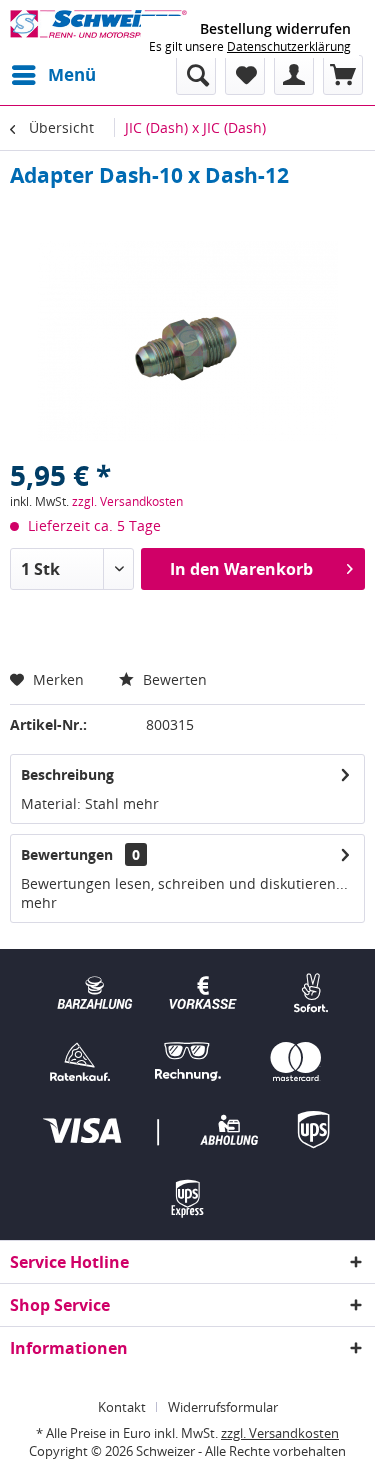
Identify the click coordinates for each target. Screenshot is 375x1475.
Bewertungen (67, 854)
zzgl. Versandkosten (127, 501)
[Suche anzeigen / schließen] (196, 75)
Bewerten (173, 679)
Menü (72, 74)
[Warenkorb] (343, 75)
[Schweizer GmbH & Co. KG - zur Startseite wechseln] (99, 27)
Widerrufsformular (223, 1407)
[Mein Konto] (294, 75)
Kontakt (122, 1407)
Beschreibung (67, 774)
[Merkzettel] (245, 75)
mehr (139, 803)
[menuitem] (53, 75)
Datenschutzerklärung (289, 46)
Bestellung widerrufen (275, 29)
